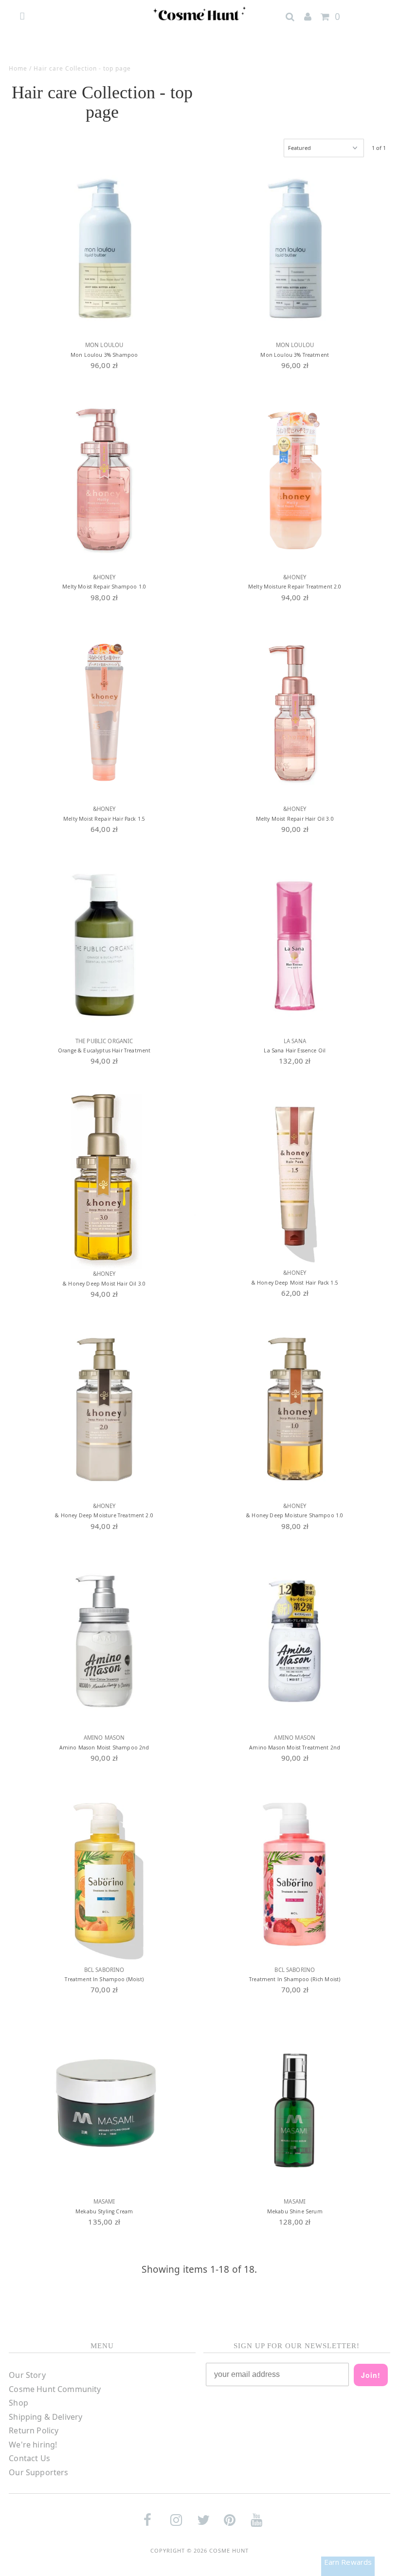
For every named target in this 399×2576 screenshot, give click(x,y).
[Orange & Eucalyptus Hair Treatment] (104, 944)
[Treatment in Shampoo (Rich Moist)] (295, 1873)
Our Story (27, 2375)
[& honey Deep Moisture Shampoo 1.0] (295, 1409)
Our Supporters (38, 2472)
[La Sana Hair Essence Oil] (295, 944)
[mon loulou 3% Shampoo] (104, 248)
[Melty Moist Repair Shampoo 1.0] (104, 480)
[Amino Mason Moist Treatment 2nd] (295, 1641)
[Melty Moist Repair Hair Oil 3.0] (295, 712)
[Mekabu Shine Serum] (295, 2105)
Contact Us (29, 2458)
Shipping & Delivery (45, 2417)
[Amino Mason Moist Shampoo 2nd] (104, 1641)
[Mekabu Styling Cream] (104, 2105)
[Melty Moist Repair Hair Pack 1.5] (104, 712)
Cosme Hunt (229, 2550)
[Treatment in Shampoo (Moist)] (104, 1873)
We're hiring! (33, 2445)
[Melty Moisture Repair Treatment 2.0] (295, 480)
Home (18, 68)
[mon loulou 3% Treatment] (295, 248)
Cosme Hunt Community (55, 2389)
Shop (18, 2403)
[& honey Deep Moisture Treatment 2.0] (104, 1409)
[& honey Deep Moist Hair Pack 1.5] (295, 1176)
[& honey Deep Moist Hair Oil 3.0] (104, 1177)
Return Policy (34, 2430)
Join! (371, 2375)
